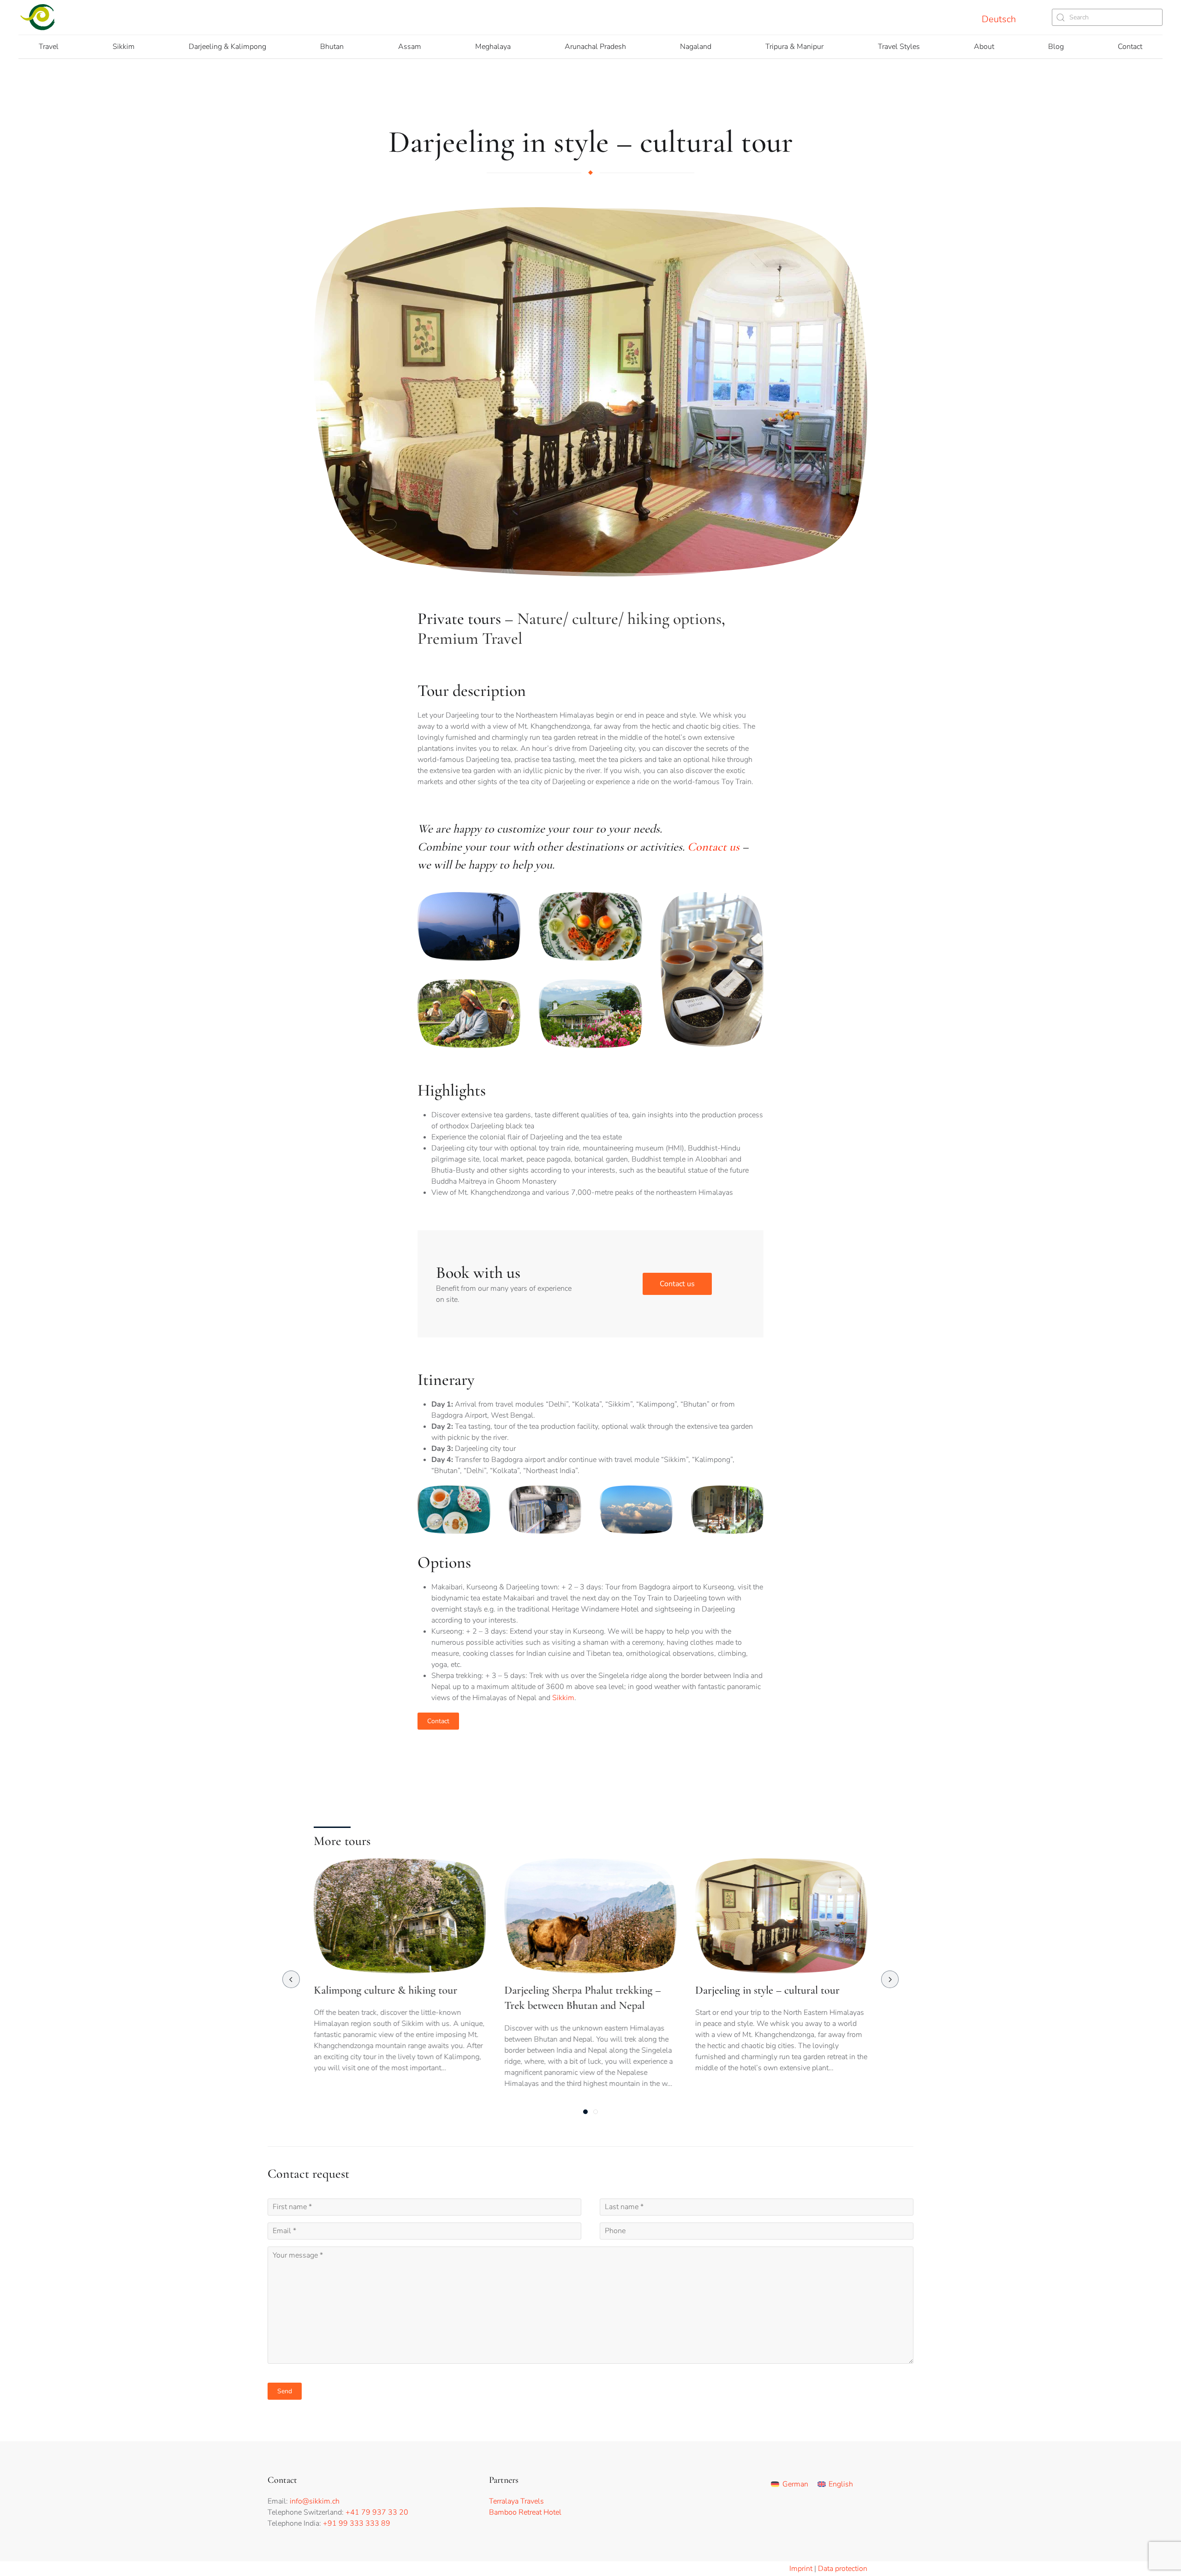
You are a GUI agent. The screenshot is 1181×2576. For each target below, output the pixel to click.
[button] (469, 926)
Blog (1056, 47)
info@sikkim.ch (315, 2501)
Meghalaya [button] (493, 47)
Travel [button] (49, 47)
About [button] (984, 47)
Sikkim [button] (124, 47)
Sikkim (563, 1698)
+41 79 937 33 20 (377, 2512)
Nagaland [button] (696, 47)
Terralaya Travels (516, 2501)
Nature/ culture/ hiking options (619, 619)
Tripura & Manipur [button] (794, 47)
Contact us (713, 847)
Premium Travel (470, 638)
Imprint (801, 2569)
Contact (1130, 47)
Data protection (843, 2569)
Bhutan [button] (332, 47)
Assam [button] (410, 47)
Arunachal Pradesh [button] (595, 47)
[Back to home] (38, 17)
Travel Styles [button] (899, 47)
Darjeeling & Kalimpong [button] (227, 47)
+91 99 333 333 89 (357, 2523)
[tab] (585, 2112)
